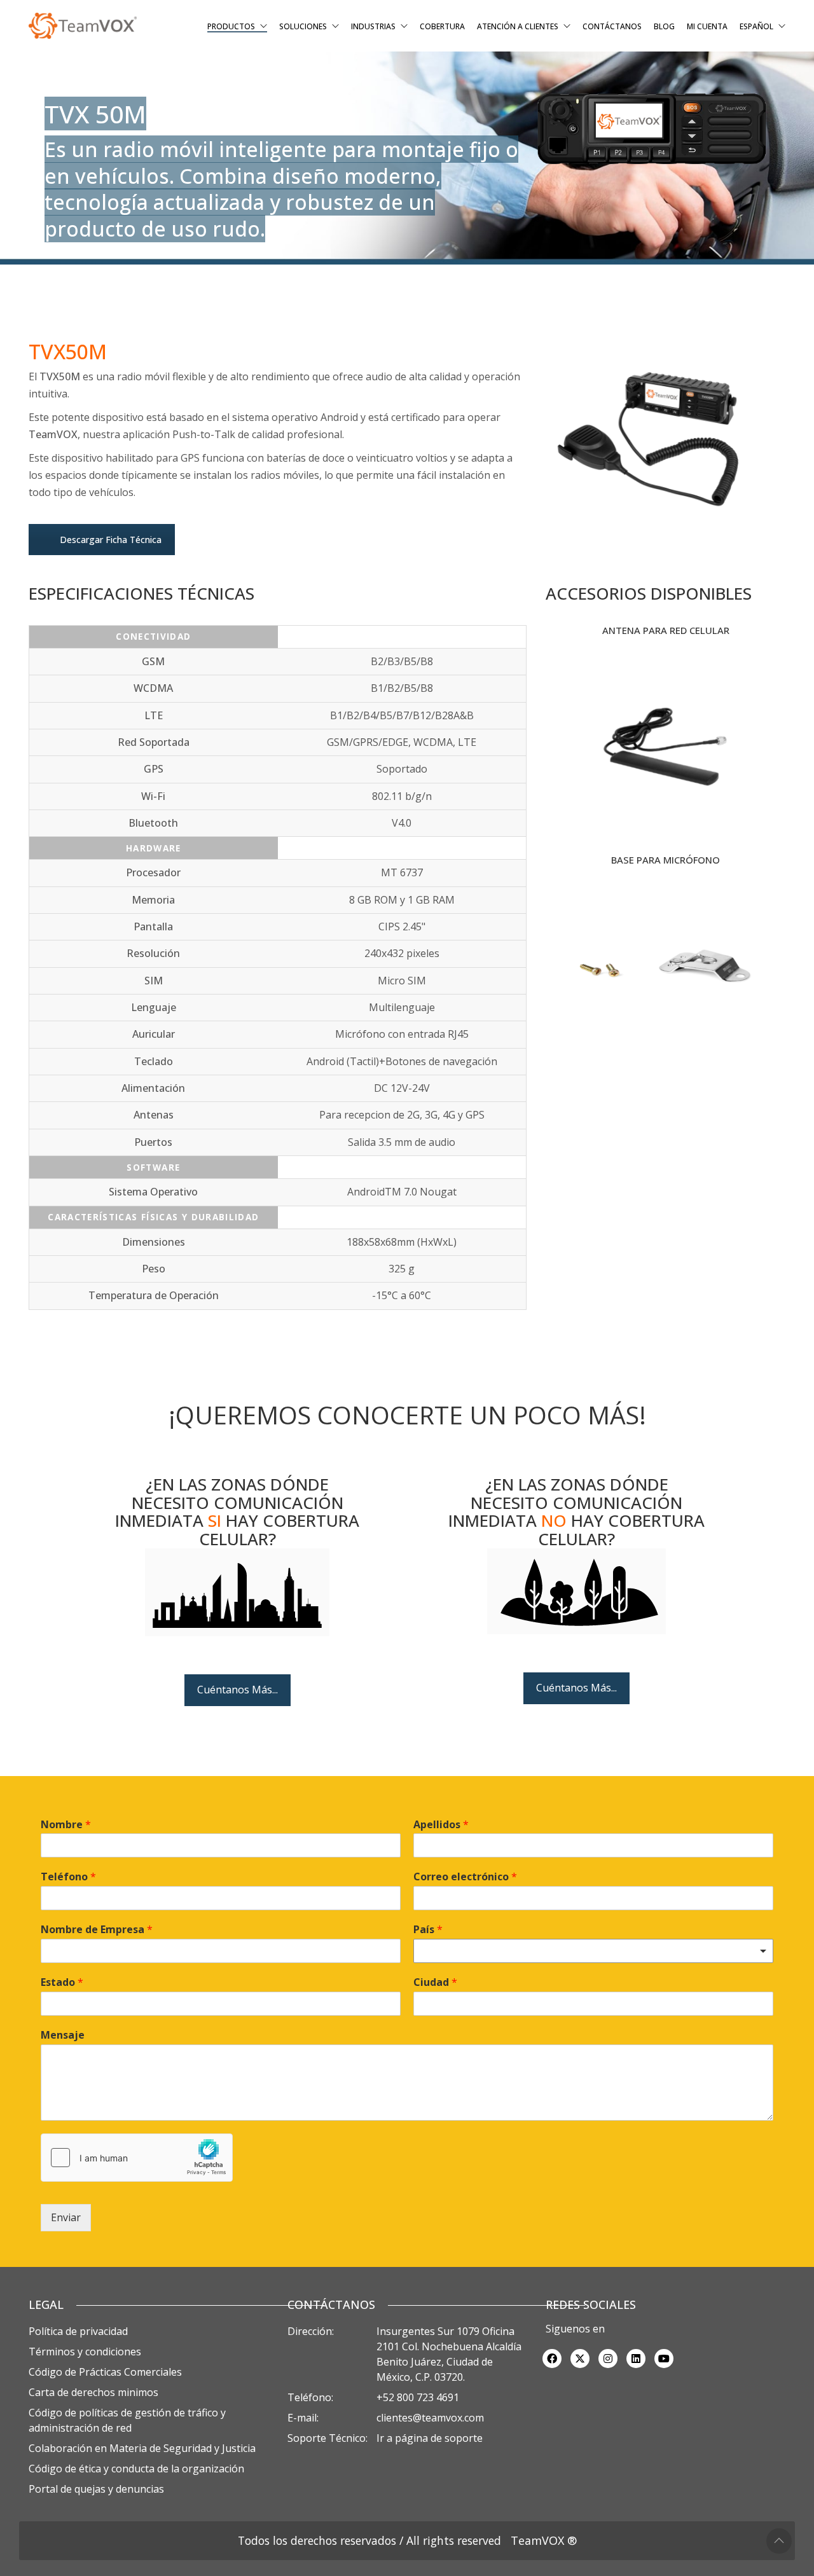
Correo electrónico (465, 1877)
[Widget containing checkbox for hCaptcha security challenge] (137, 2158)
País (428, 1930)
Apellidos (441, 1825)
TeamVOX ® (544, 2540)
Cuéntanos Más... (238, 1690)
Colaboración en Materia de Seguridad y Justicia (142, 2448)
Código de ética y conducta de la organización (136, 2469)
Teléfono (68, 1877)
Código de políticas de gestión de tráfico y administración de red (127, 2420)
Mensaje (63, 2035)
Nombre (66, 1825)
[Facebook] (552, 2359)
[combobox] (593, 1951)
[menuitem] (762, 27)
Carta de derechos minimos (93, 2392)
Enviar (66, 2217)
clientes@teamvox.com (430, 2418)
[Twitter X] (580, 2359)
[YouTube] (664, 2359)
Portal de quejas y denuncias (96, 2489)
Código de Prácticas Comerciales (105, 2372)
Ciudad (435, 1982)
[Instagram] (608, 2359)
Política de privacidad (78, 2331)
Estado (62, 1982)
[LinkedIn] (636, 2359)
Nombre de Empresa (97, 1930)
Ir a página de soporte (430, 2438)
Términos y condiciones (85, 2352)
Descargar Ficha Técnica (111, 540)
